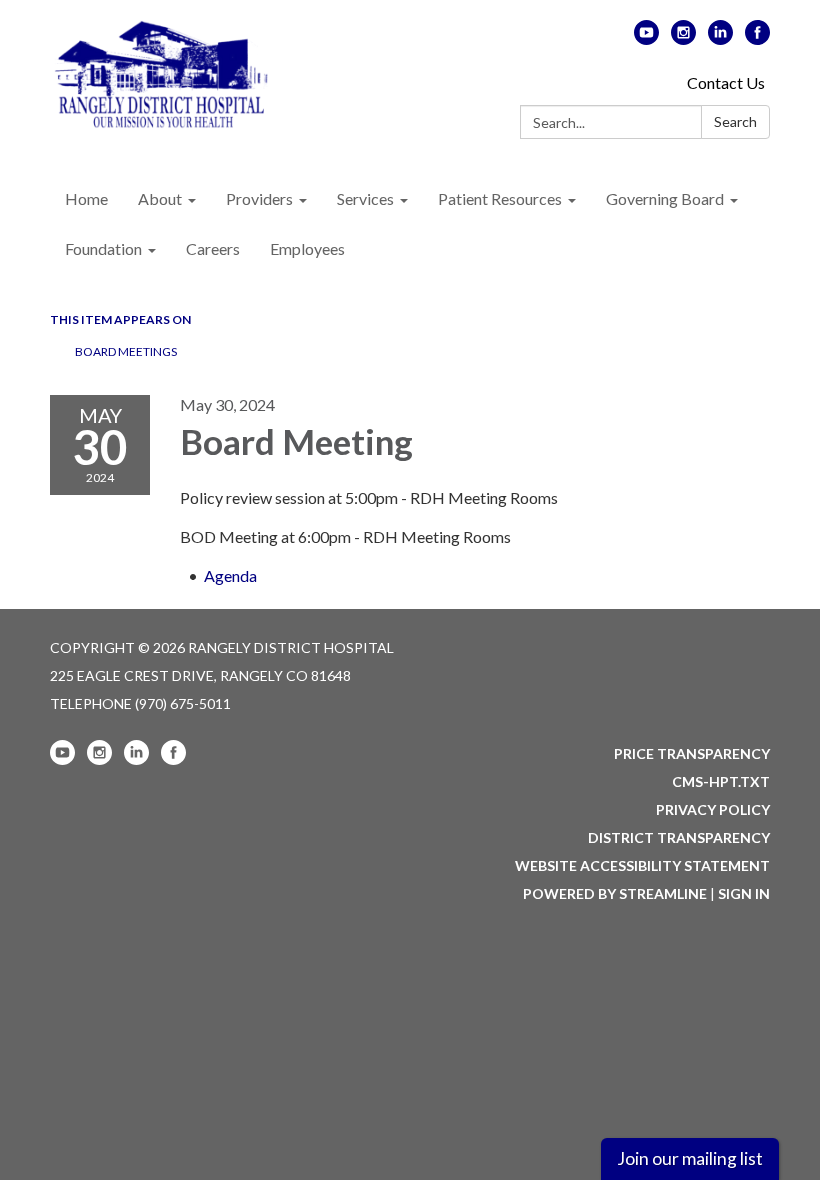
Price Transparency (692, 753)
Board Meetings (126, 351)
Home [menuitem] (86, 198)
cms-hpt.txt (721, 781)
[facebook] (757, 38)
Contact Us (726, 82)
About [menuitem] (160, 198)
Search (735, 121)
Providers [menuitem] (259, 198)
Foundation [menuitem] (103, 248)
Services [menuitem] (365, 198)
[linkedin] (720, 38)
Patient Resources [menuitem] (500, 198)
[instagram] (683, 38)
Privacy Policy (713, 809)
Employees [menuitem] (307, 248)
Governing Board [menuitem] (665, 198)
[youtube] (646, 38)
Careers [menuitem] (213, 248)
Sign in (744, 893)
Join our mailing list (690, 1158)
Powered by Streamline (615, 893)
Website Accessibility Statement (642, 865)
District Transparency (679, 837)
